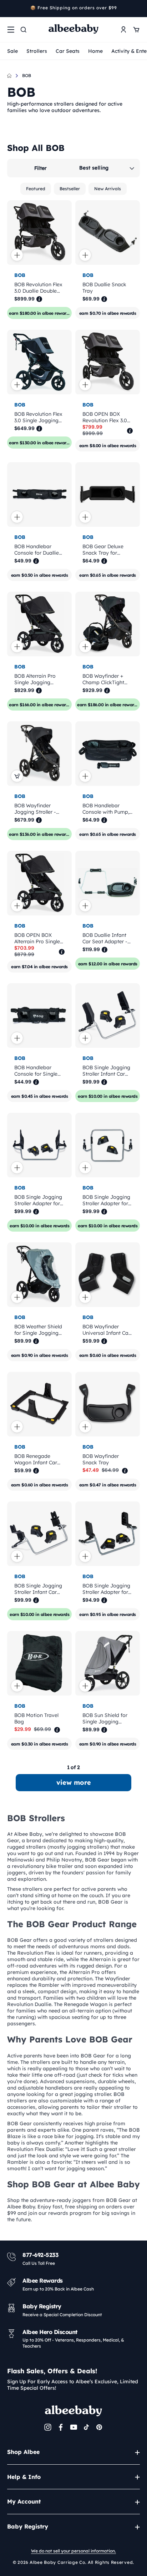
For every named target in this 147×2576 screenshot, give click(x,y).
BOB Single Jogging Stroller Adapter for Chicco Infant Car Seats (106, 1200)
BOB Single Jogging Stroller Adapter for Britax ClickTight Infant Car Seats (106, 1589)
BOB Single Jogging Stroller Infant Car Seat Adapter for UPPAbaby (38, 1589)
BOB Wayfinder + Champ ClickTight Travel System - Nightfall (103, 679)
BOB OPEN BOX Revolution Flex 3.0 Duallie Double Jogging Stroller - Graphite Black (105, 417)
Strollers (37, 51)
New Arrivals (108, 189)
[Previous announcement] (10, 9)
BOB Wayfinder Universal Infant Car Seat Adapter (106, 1330)
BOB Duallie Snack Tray (104, 288)
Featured (36, 189)
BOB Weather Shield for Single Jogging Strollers (38, 1330)
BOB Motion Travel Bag (36, 1718)
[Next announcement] (137, 9)
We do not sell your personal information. (73, 2551)
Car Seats (68, 51)
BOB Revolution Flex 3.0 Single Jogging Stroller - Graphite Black (38, 417)
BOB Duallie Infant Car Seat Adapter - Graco (105, 938)
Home (95, 51)
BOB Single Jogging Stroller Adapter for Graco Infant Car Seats (38, 1200)
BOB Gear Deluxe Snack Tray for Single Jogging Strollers (103, 550)
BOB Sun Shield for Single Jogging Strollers (105, 1718)
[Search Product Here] (24, 30)
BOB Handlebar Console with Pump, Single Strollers (106, 809)
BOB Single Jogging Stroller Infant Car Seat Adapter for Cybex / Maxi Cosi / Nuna (107, 1071)
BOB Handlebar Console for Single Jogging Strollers (36, 1071)
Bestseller (70, 189)
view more (74, 1782)
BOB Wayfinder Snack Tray (101, 1459)
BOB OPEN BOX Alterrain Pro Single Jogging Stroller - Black (37, 938)
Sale (12, 51)
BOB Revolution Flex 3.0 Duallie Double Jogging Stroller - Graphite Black (38, 288)
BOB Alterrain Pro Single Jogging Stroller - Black (35, 679)
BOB (27, 75)
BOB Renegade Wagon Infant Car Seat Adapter (36, 1459)
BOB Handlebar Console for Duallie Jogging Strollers (37, 550)
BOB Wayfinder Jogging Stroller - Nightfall (35, 809)
